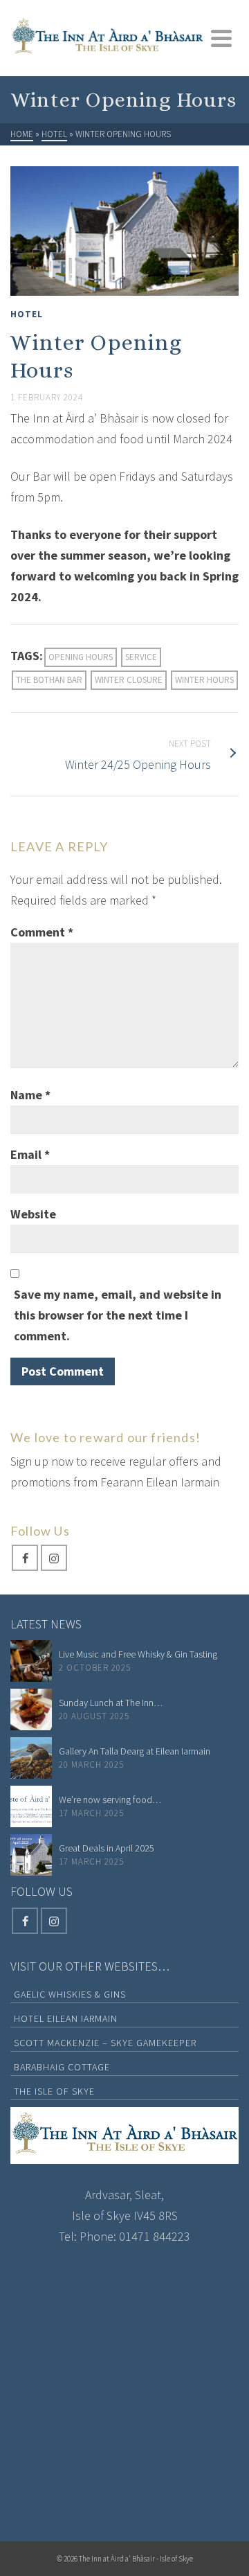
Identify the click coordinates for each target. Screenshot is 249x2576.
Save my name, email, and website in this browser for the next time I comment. (118, 1315)
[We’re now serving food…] (31, 1806)
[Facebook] (25, 1558)
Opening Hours (81, 657)
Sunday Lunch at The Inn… (111, 1703)
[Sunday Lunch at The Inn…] (31, 1709)
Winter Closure (129, 680)
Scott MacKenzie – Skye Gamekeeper (105, 2043)
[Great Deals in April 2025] (31, 1855)
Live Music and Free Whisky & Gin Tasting (138, 1654)
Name (30, 1095)
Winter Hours (204, 680)
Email (30, 1154)
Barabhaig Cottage (62, 2067)
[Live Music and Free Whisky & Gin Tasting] (31, 1661)
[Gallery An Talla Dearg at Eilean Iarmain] (31, 1758)
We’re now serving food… (110, 1800)
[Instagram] (54, 1558)
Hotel (27, 314)
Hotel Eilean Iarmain (66, 2018)
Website (33, 1214)
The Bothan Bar (49, 680)
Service (141, 657)
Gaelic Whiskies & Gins (70, 1994)
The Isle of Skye (54, 2091)
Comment (42, 932)
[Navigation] (221, 38)
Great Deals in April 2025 (107, 1848)
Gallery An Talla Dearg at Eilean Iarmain (135, 1751)
